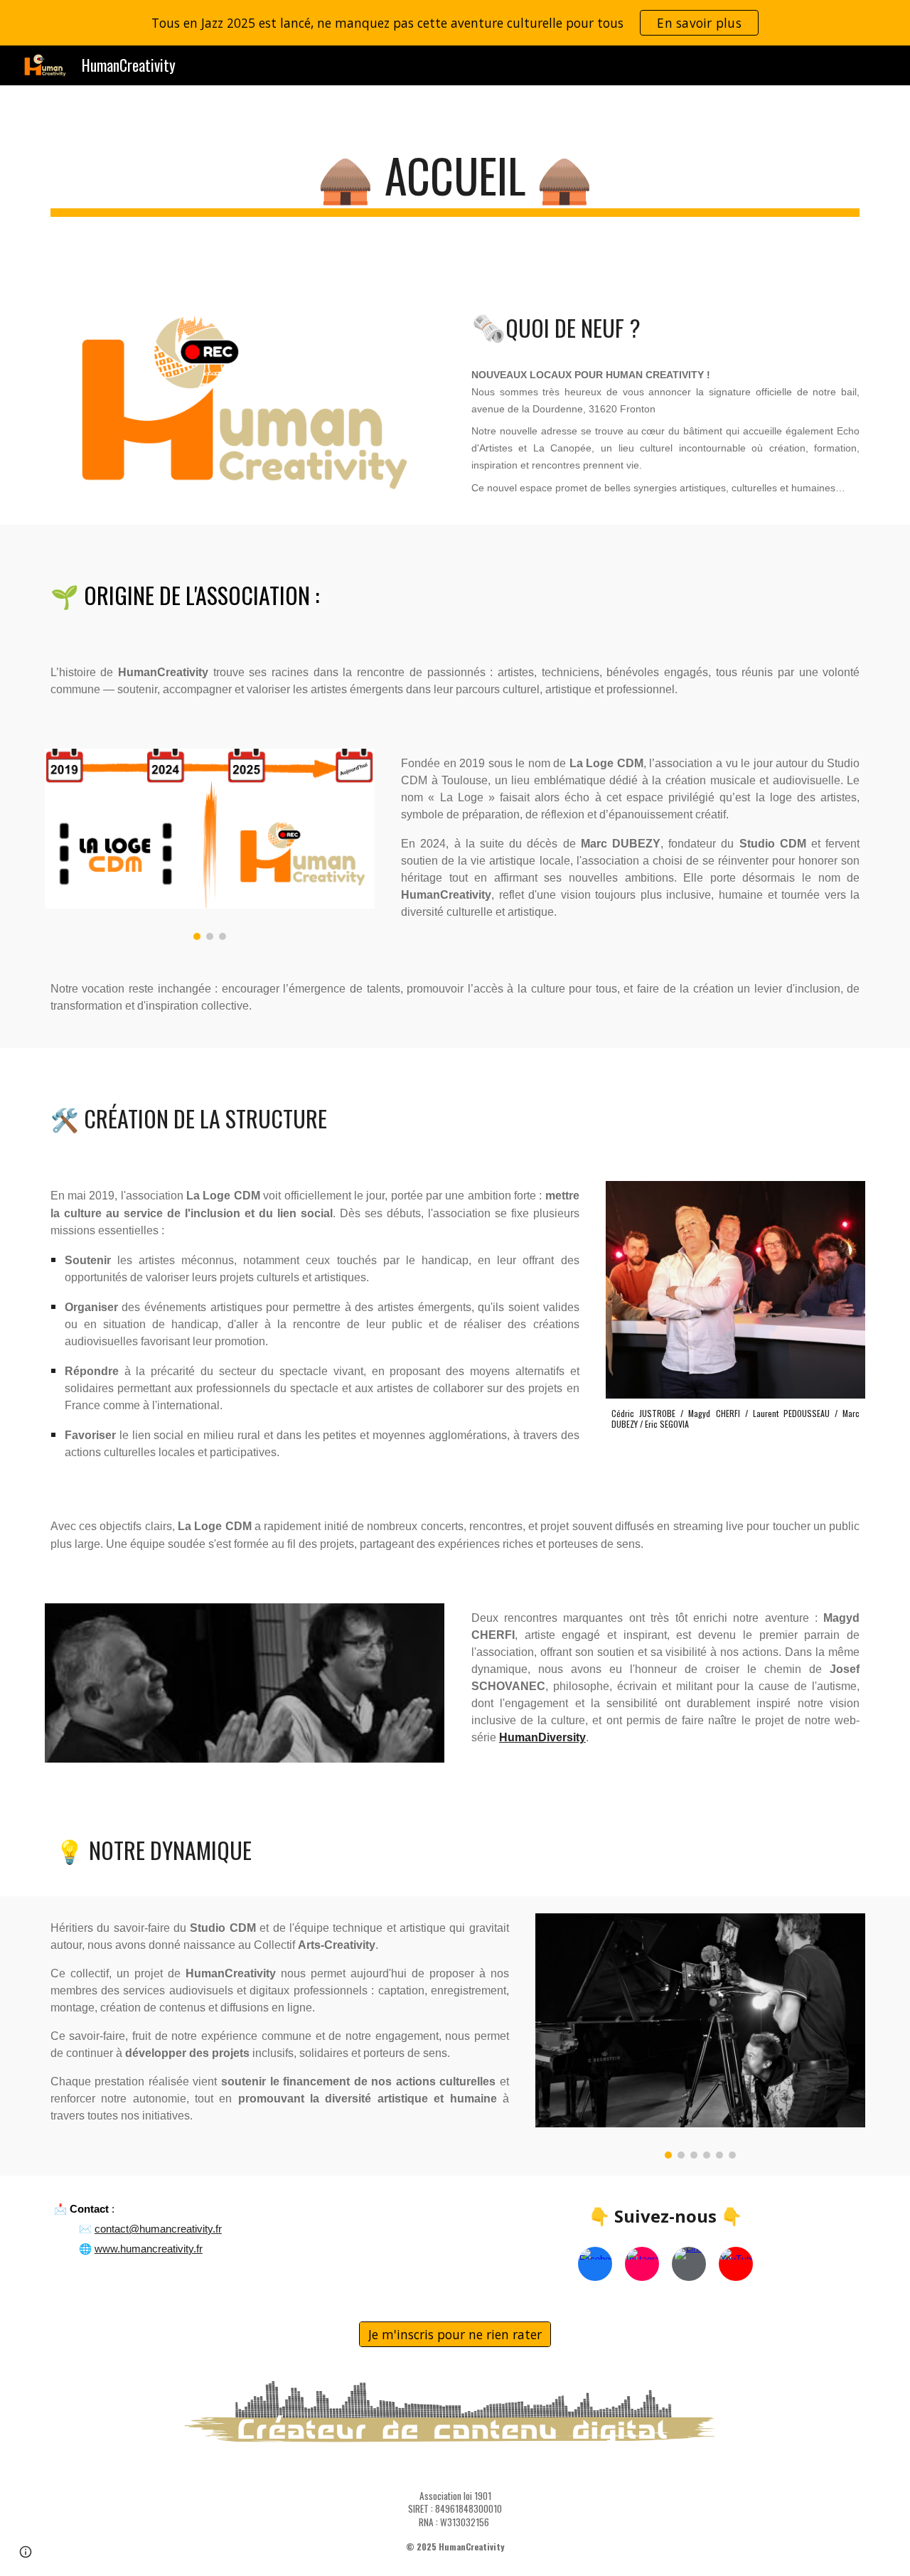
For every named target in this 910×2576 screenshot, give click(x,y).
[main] (455, 182)
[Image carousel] (210, 844)
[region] (455, 23)
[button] (26, 2552)
